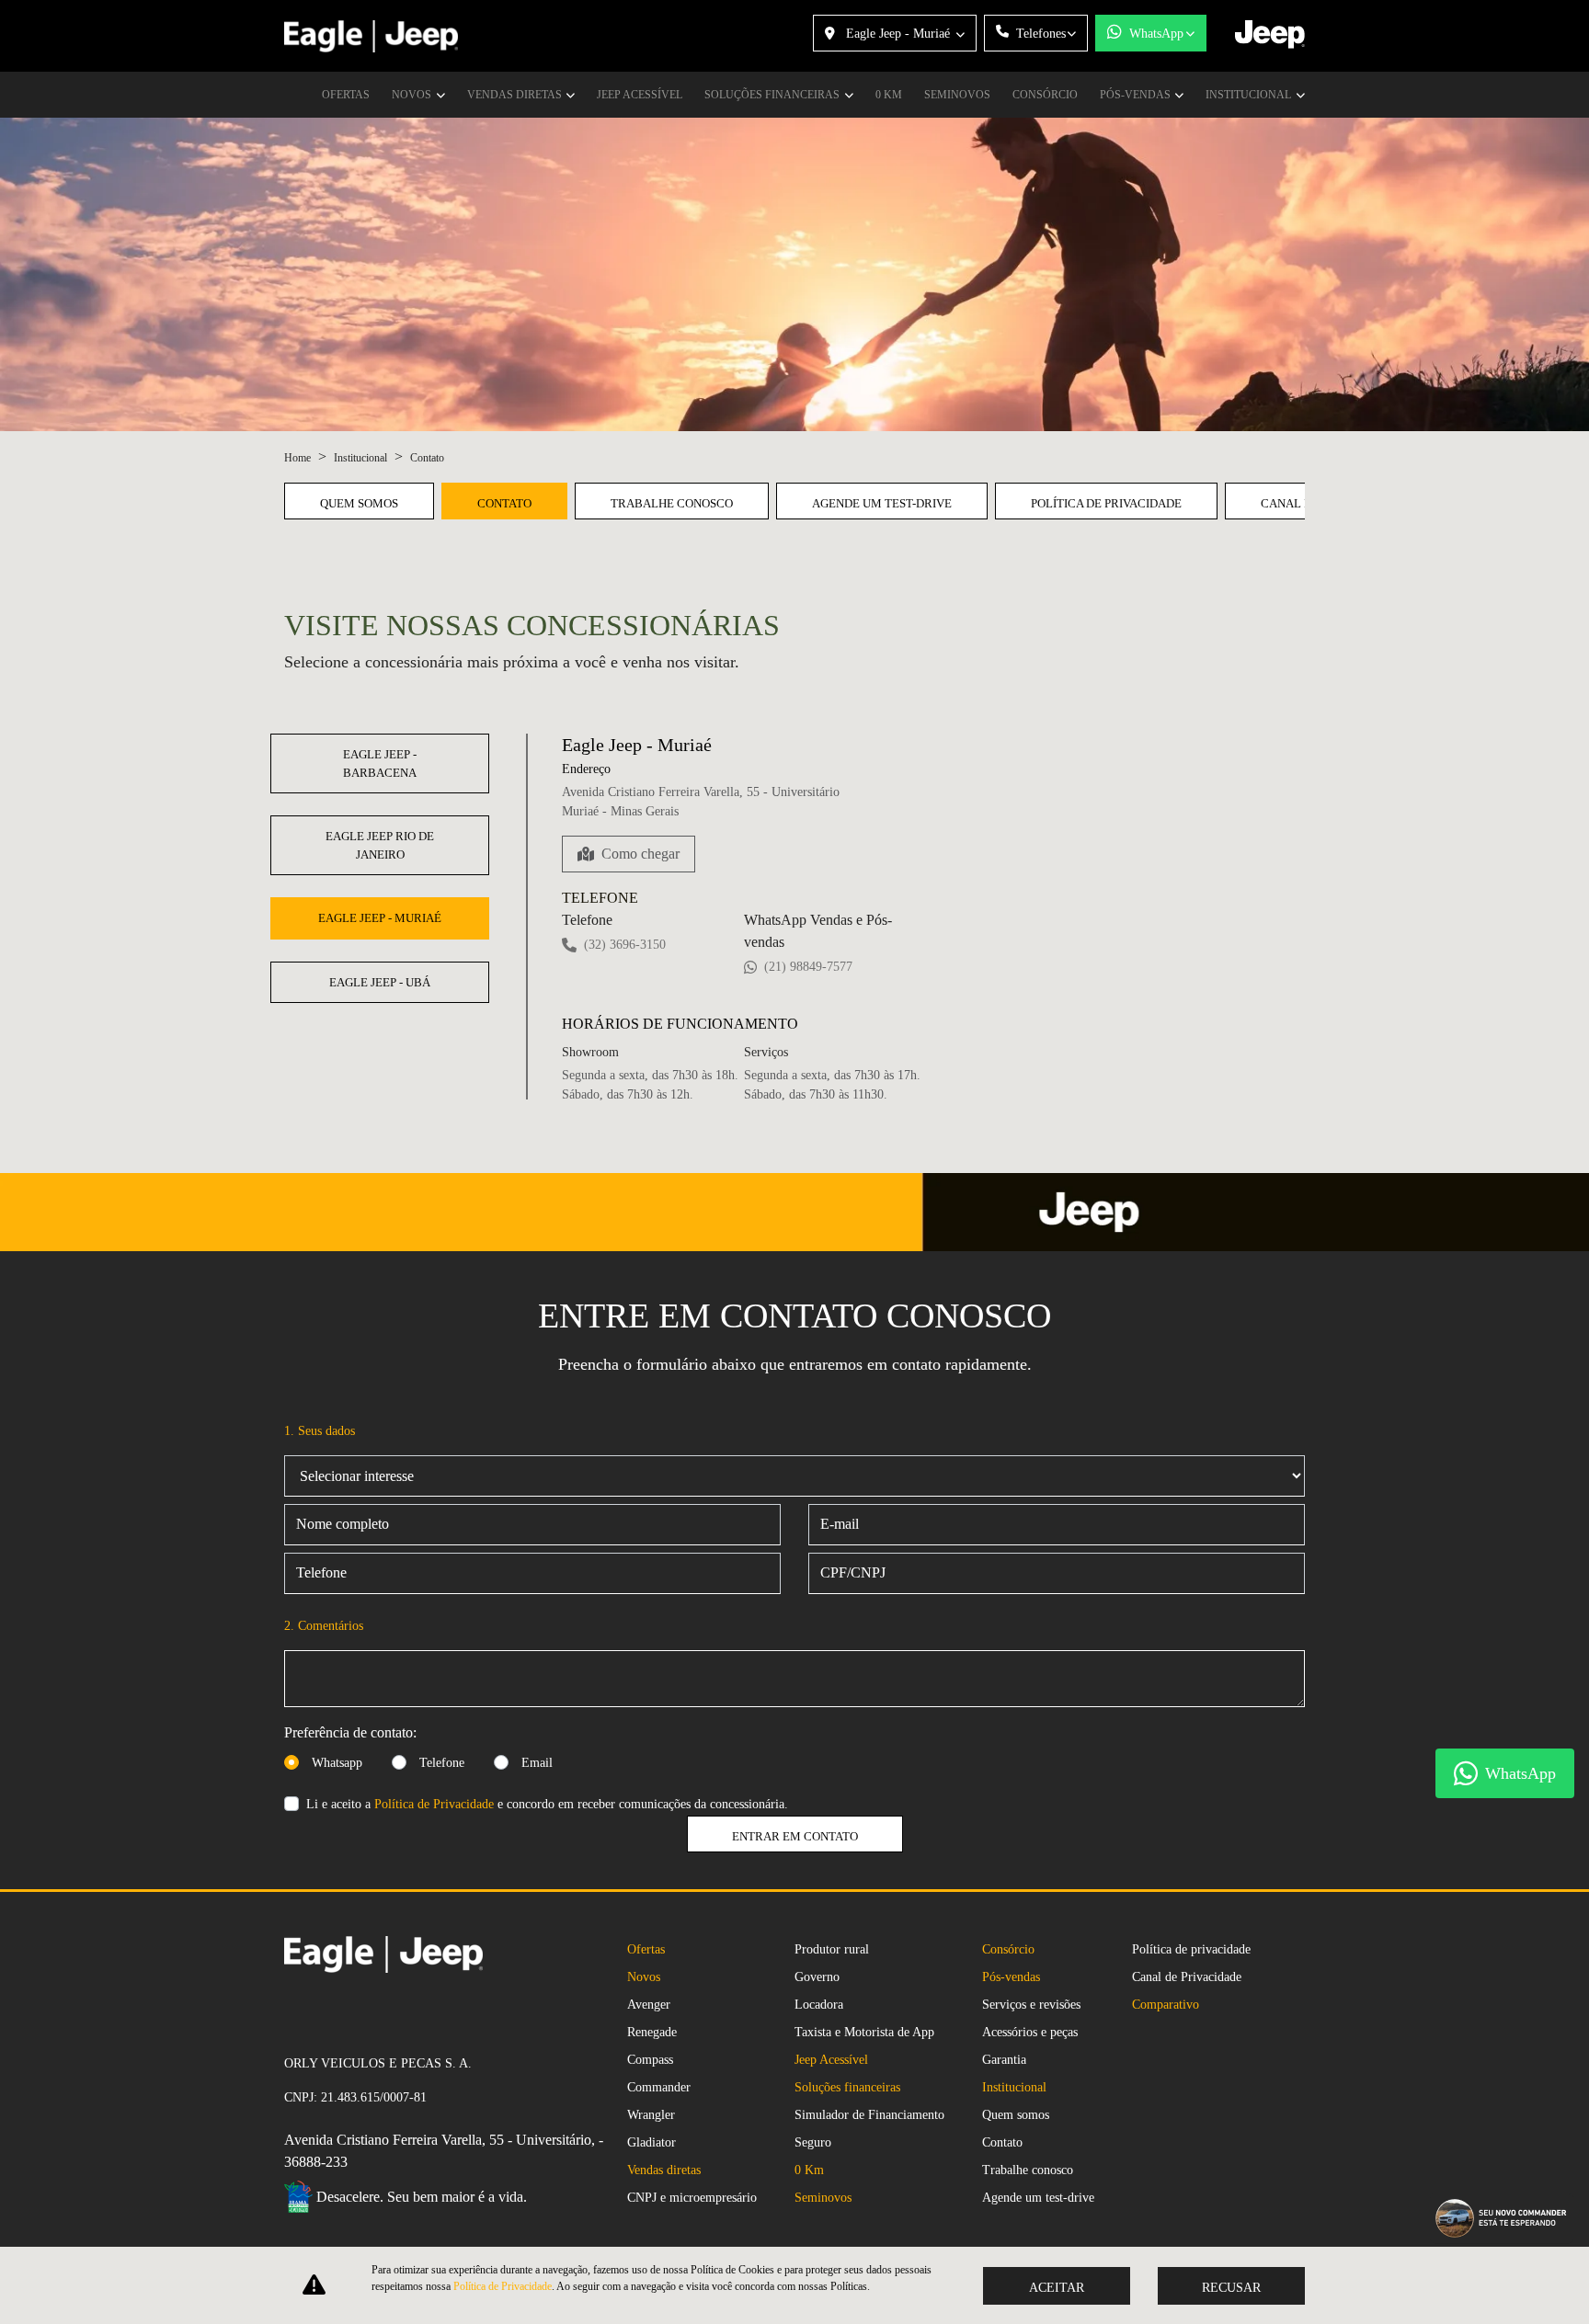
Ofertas (346, 95)
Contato (504, 503)
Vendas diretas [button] (516, 95)
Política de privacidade (1106, 503)
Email (537, 1763)
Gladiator (652, 2142)
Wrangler (651, 2115)
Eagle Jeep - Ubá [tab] (380, 982)
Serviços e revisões (1031, 2005)
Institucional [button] (1250, 95)
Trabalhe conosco (672, 503)
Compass (650, 2060)
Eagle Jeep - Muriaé (898, 34)
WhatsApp (1156, 34)
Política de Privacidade (434, 1804)
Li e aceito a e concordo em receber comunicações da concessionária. (547, 1804)
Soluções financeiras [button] (773, 95)
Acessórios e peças (1030, 2032)
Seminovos (957, 95)
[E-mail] (321, 2013)
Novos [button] (413, 95)
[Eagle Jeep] (371, 36)
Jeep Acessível (640, 95)
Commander (659, 2087)
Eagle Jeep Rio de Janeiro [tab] (380, 845)
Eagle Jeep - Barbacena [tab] (380, 763)
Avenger (649, 2005)
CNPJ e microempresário (692, 2198)
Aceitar (1057, 2288)
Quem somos (359, 503)
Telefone (442, 1763)
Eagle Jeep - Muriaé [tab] (380, 918)
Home (297, 458)
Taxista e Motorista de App (864, 2032)
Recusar (1231, 2288)
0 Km (889, 95)
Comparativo (1166, 2005)
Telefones (1041, 34)
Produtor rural (832, 1949)
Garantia (1004, 2060)
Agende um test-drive (882, 503)
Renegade (652, 2032)
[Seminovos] (292, 2013)
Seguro (813, 2142)
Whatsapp (337, 1763)
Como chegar (640, 854)
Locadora (819, 2005)
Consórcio (1045, 95)
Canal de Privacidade (1187, 1977)
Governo (817, 1977)
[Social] (306, 2013)
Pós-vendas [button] (1137, 95)
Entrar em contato (795, 1836)
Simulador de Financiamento (869, 2115)
